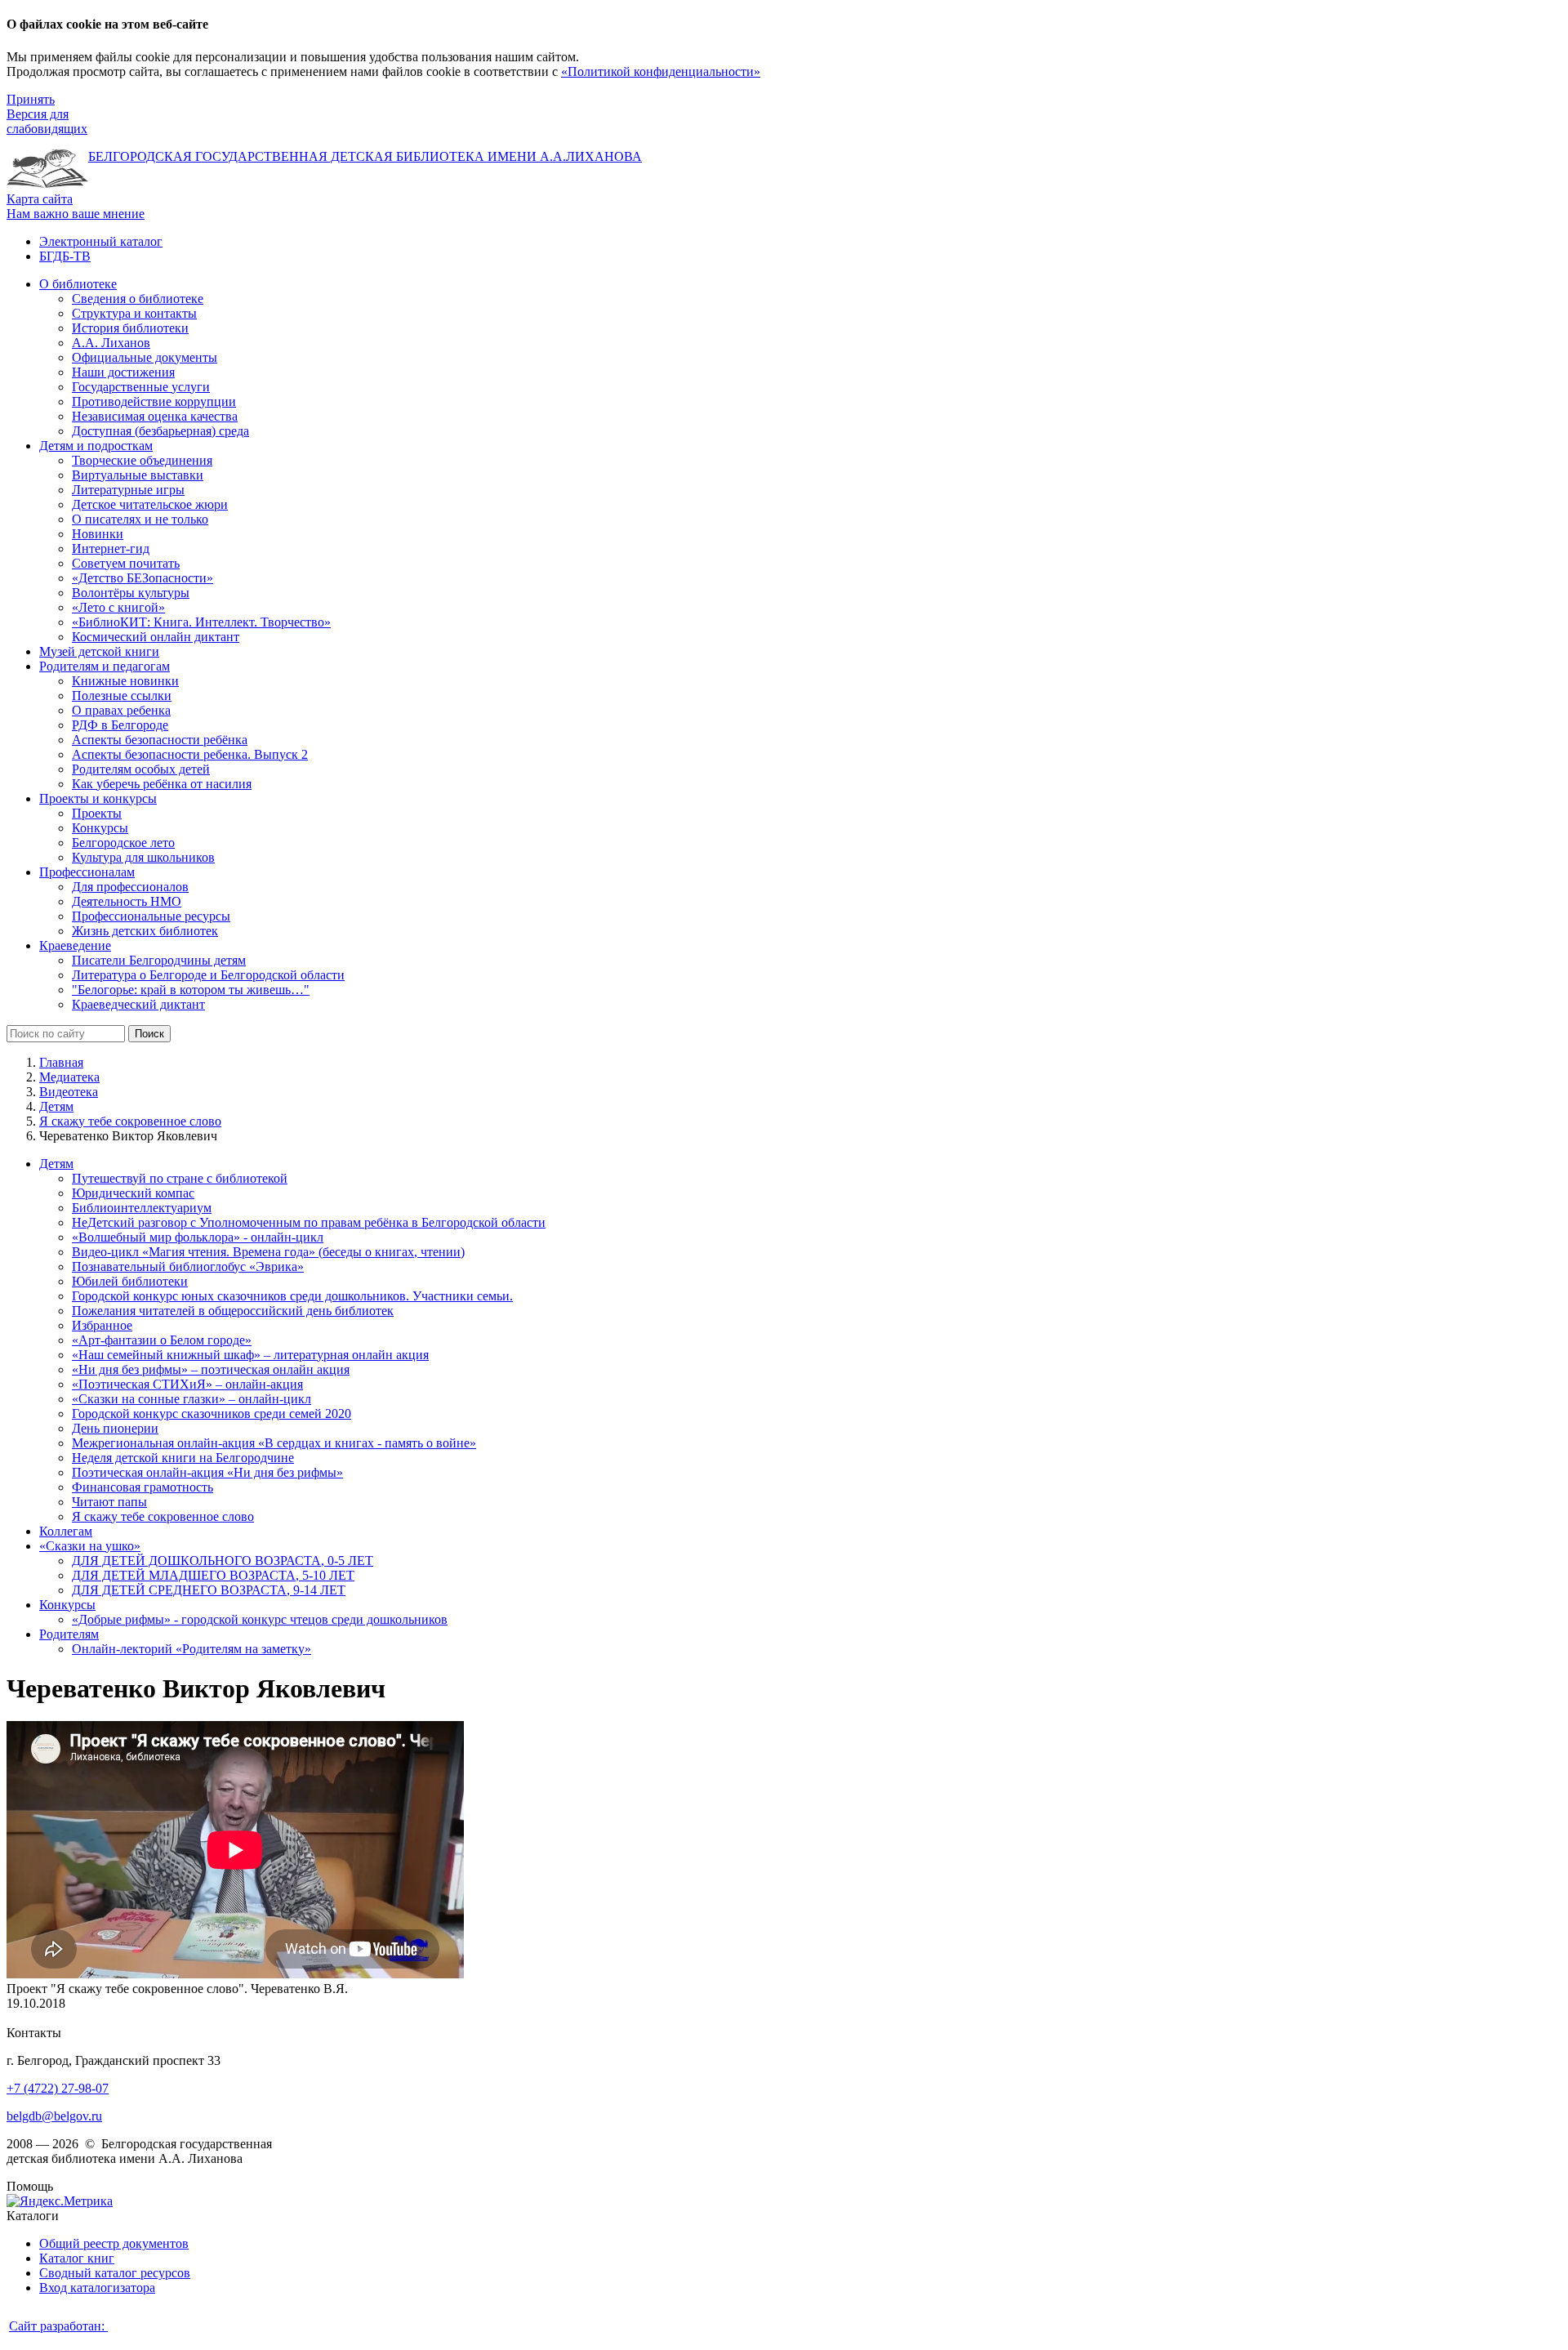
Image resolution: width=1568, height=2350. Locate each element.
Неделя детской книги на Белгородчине (183, 1458)
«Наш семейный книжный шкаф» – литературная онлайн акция (250, 1355)
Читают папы (109, 1502)
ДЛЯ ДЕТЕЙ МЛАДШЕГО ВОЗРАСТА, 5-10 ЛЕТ (213, 1575)
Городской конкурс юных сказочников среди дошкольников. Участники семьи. (292, 1296)
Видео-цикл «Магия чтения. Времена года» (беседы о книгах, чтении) (268, 1252)
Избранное (102, 1325)
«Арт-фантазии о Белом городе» (162, 1340)
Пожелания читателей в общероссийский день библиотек (233, 1311)
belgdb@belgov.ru (54, 2116)
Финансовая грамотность (143, 1487)
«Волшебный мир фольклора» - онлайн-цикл (198, 1237)
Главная (61, 1062)
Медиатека (69, 1077)
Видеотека (69, 1092)
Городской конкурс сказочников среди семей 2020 (212, 1414)
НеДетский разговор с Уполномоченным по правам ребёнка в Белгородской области (309, 1222)
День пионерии (115, 1428)
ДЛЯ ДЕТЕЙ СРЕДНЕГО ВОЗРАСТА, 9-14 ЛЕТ (209, 1590)
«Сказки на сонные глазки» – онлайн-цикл (192, 1399)
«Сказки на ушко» (90, 1546)
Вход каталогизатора (97, 2288)
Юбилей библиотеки (130, 1281)
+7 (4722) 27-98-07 (58, 2088)
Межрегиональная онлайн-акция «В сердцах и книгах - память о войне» (274, 1443)
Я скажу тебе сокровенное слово (130, 1121)
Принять (31, 99)
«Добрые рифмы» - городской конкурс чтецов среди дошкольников (260, 1619)
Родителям (69, 1634)
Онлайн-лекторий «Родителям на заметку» (192, 1649)
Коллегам (66, 1531)
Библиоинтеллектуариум (142, 1208)
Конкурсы (67, 1605)
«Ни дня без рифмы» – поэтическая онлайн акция (211, 1369)
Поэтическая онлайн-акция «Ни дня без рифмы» (207, 1472)
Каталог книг (77, 2258)
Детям (56, 1106)
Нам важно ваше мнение (76, 214)
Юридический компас (133, 1193)
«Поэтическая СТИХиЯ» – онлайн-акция (187, 1384)
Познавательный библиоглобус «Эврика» (188, 1266)
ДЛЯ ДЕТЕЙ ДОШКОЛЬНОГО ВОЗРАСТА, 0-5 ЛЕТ (223, 1561)
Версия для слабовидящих (47, 121)
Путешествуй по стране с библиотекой (180, 1178)
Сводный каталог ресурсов (115, 2273)
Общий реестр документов (114, 2243)
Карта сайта (40, 199)
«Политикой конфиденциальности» (661, 71)
